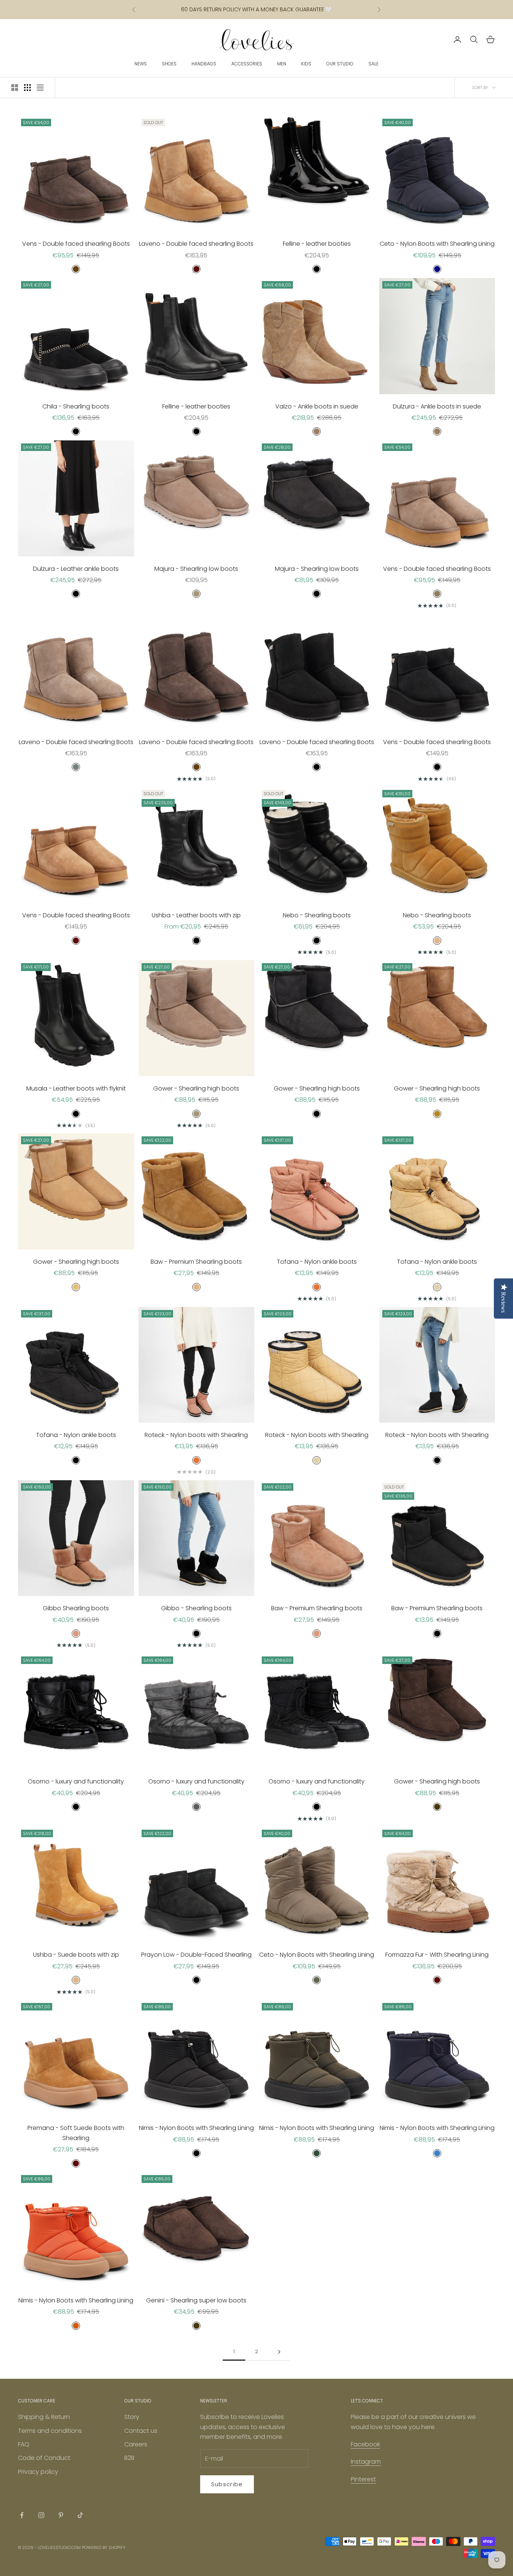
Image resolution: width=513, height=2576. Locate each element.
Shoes (169, 64)
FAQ (24, 2444)
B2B (129, 2458)
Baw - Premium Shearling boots (196, 1262)
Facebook (365, 2444)
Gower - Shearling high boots (196, 1088)
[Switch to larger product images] (15, 88)
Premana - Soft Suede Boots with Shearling (76, 2133)
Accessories (247, 64)
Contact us (141, 2431)
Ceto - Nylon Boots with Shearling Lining (437, 244)
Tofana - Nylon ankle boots (317, 1262)
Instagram (366, 2462)
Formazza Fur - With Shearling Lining (437, 1955)
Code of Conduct (44, 2458)
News (141, 64)
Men (282, 64)
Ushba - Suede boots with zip (76, 1955)
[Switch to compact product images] (40, 88)
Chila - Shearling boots (76, 406)
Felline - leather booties (317, 244)
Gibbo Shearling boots (76, 1608)
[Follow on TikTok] (80, 2515)
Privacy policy (38, 2472)
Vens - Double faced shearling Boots (76, 244)
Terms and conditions (50, 2431)
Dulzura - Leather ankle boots (76, 569)
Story (132, 2417)
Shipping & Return (44, 2417)
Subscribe (227, 2484)
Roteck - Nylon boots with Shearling (196, 1435)
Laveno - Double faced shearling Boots (196, 244)
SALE (373, 64)
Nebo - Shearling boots (317, 915)
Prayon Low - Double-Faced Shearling (196, 1955)
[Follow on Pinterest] (61, 2515)
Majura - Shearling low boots (196, 569)
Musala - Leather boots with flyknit (76, 1088)
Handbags (204, 64)
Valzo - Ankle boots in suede (317, 406)
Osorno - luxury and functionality (76, 1781)
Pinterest (363, 2479)
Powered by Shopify (104, 2547)
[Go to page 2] (279, 2352)
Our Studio (340, 64)
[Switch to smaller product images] (27, 88)
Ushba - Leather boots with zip (196, 915)
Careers (136, 2444)
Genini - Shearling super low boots (196, 2300)
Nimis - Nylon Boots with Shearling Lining (196, 2128)
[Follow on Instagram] (41, 2515)
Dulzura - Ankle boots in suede (437, 406)
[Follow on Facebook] (22, 2515)
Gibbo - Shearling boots (196, 1608)
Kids (306, 64)
